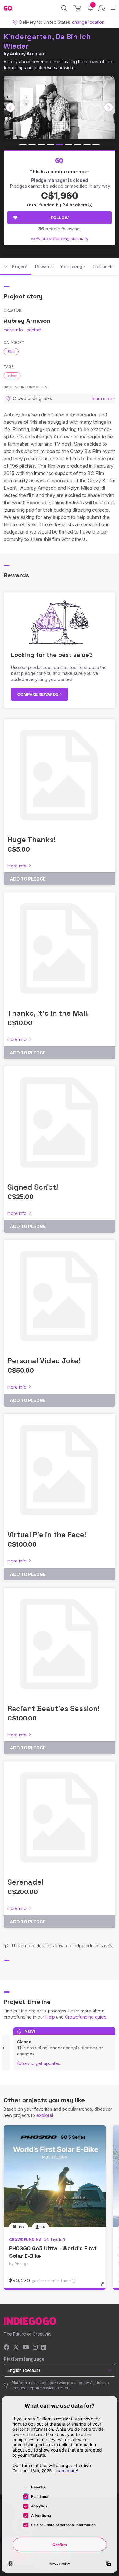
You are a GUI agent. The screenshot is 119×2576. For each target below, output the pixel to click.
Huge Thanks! (31, 839)
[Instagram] (35, 2348)
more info (13, 330)
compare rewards (38, 694)
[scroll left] (11, 107)
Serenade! (25, 1882)
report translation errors (49, 2388)
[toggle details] (104, 2286)
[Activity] (90, 8)
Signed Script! (33, 1187)
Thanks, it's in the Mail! (48, 1013)
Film (11, 351)
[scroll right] (109, 107)
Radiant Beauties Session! (53, 1708)
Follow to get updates (39, 2063)
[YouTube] (26, 2348)
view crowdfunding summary (60, 238)
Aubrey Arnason (28, 54)
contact (34, 330)
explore (44, 2115)
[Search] (64, 8)
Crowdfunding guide (86, 2017)
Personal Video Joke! (44, 1361)
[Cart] (78, 8)
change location (88, 22)
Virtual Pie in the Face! (47, 1535)
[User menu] (102, 8)
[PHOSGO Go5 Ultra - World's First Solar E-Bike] (55, 2176)
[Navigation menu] (113, 8)
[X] (16, 2348)
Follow (60, 218)
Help (50, 2017)
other (12, 376)
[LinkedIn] (44, 2348)
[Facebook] (7, 2348)
